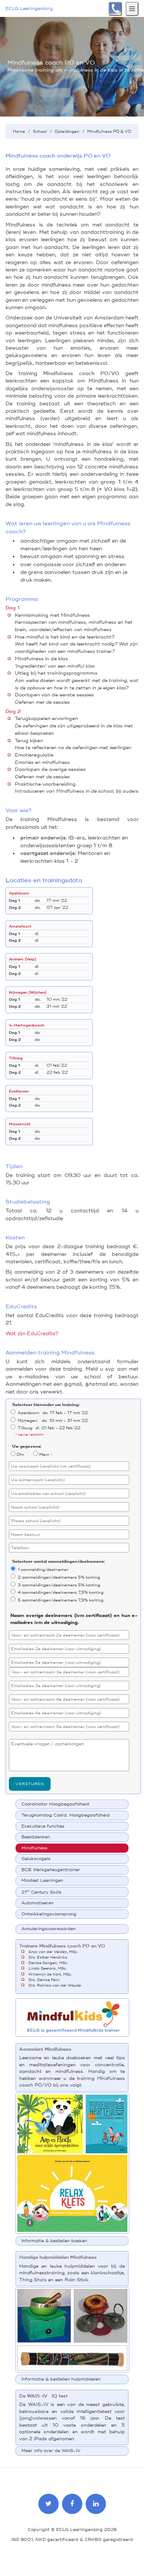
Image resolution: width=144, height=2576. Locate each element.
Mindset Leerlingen (42, 1881)
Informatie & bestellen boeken (54, 2241)
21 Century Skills (41, 1892)
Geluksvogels (36, 1859)
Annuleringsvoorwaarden (49, 1929)
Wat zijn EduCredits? (32, 1334)
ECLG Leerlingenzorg (29, 9)
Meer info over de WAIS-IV (51, 2451)
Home (19, 131)
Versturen (30, 1784)
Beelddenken (36, 1837)
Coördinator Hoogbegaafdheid (55, 1804)
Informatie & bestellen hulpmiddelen (61, 2379)
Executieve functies (43, 1826)
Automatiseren (37, 1903)
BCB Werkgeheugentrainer (51, 1870)
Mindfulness (34, 1848)
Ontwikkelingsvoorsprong (49, 1914)
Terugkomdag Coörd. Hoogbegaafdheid (66, 1815)
